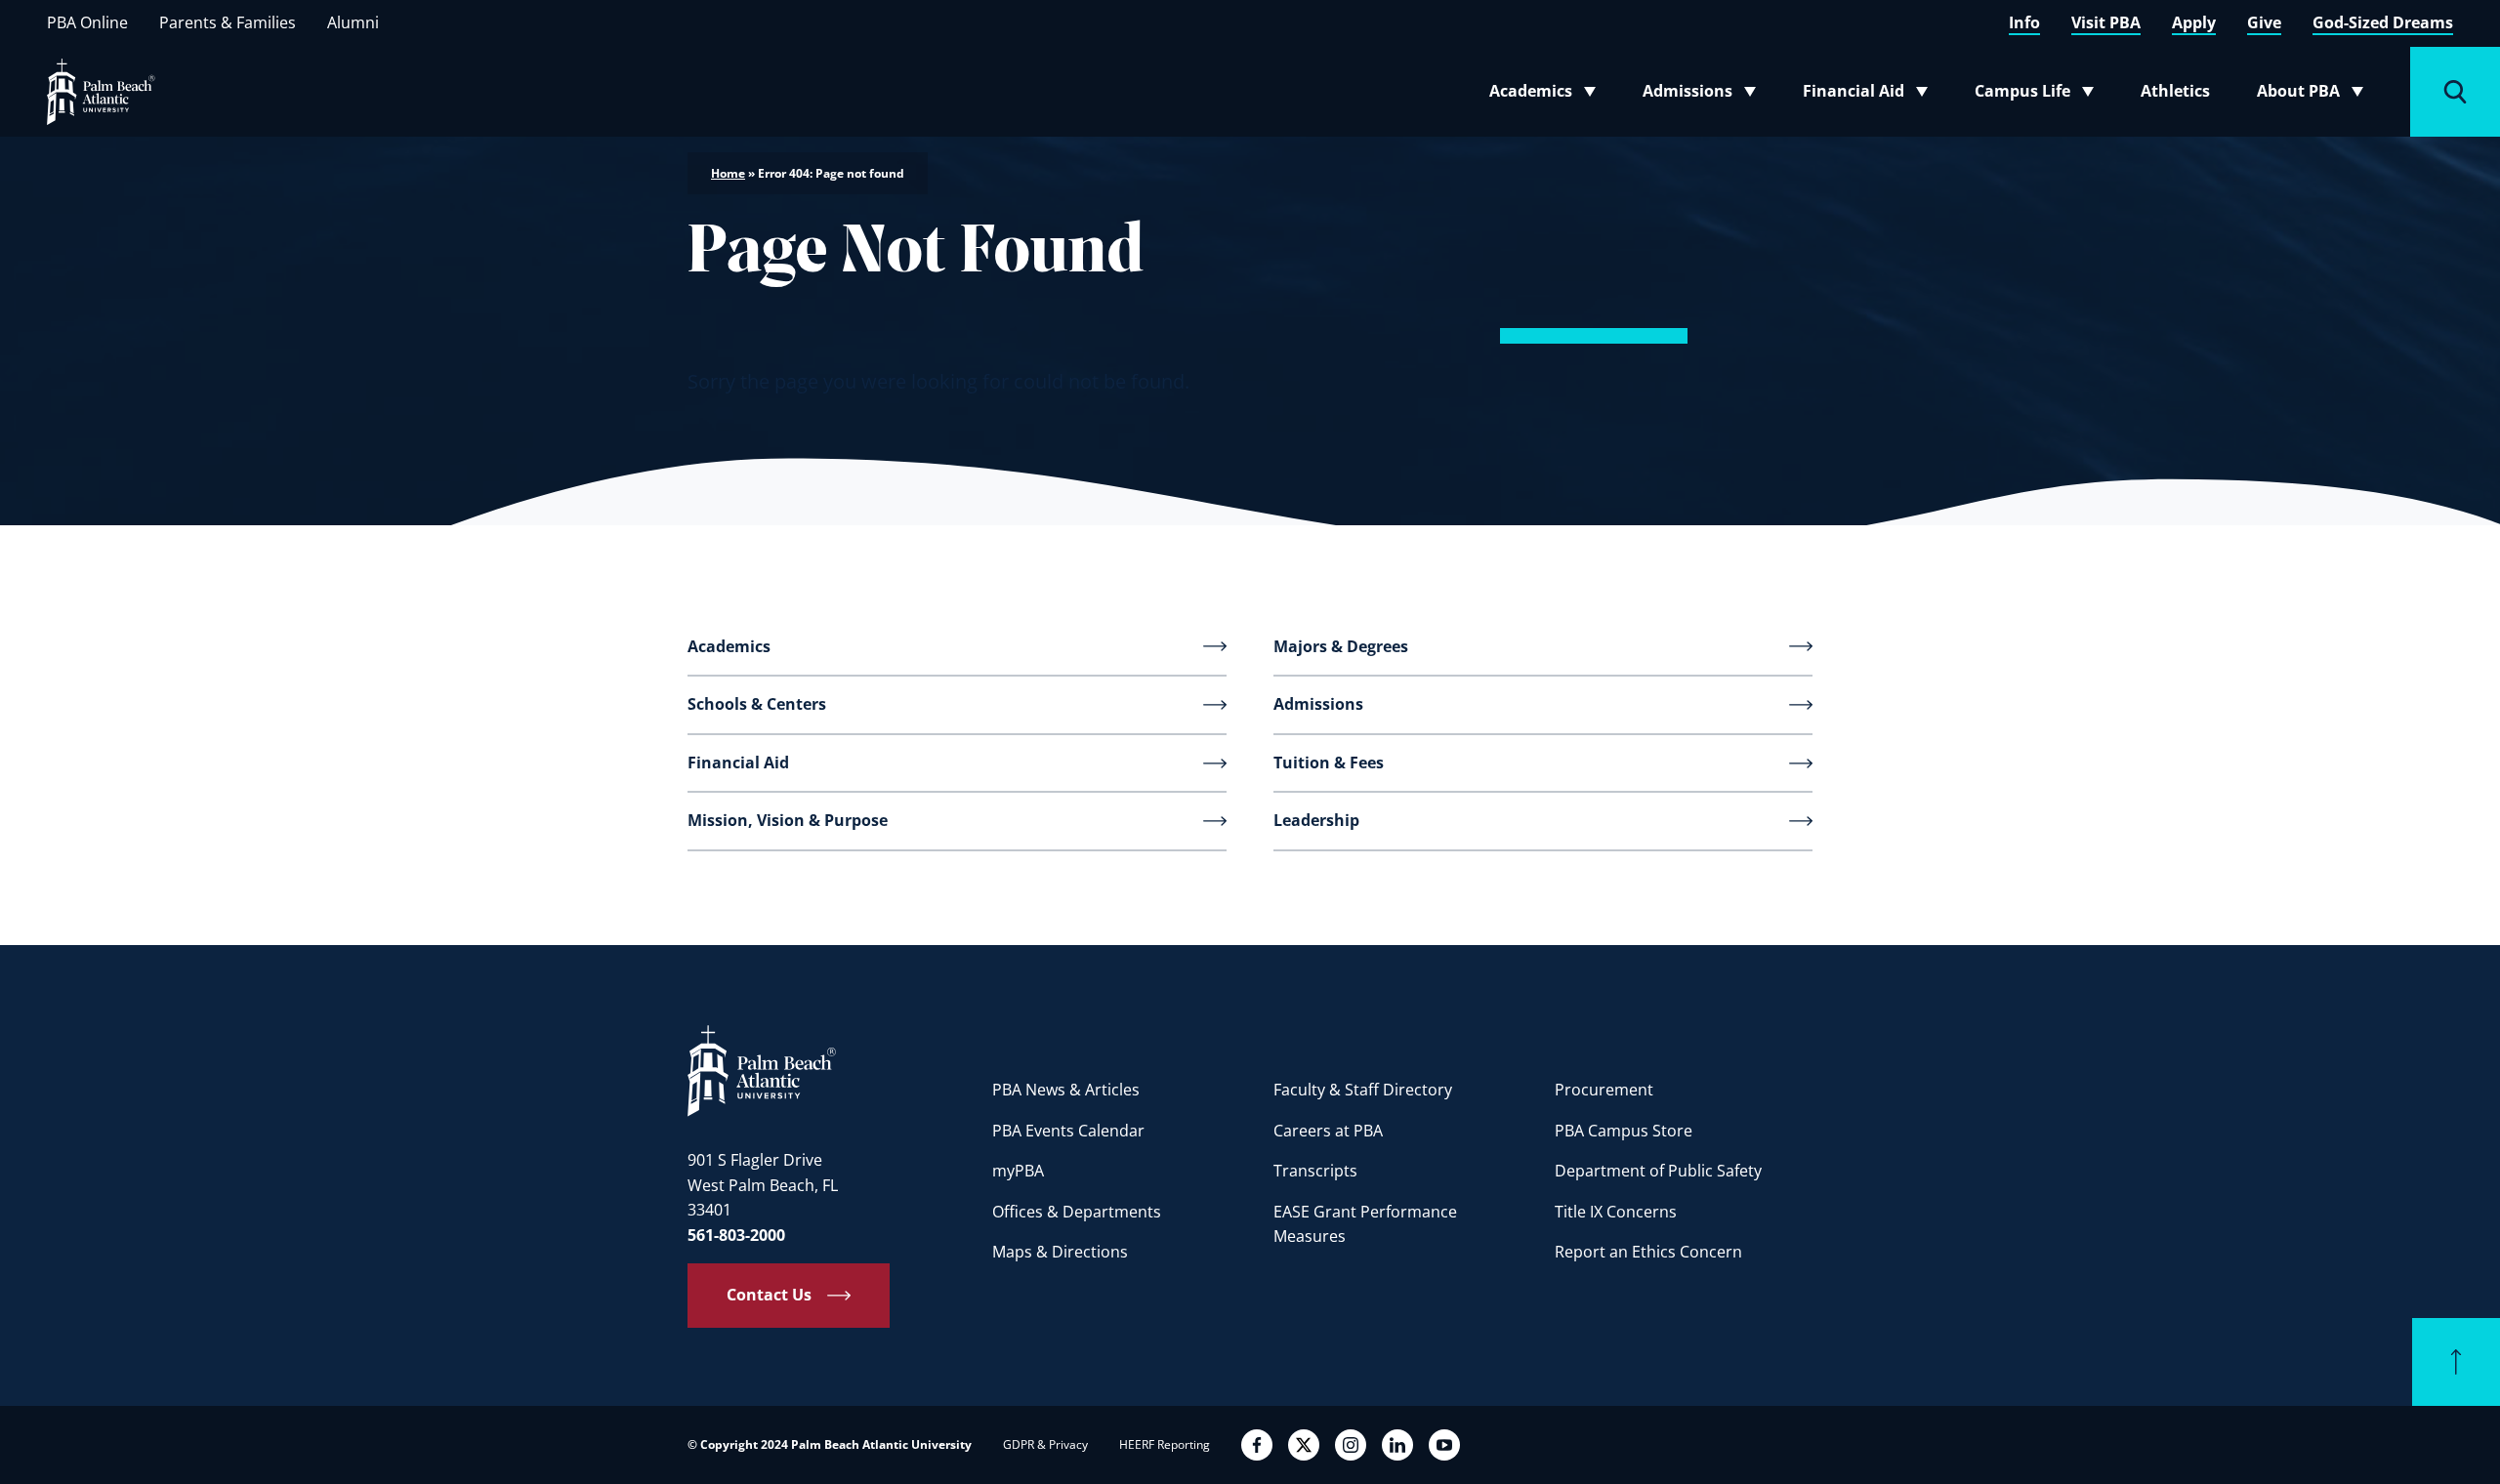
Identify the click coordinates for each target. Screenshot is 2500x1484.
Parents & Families (228, 22)
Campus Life (2039, 95)
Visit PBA (2106, 22)
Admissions (1705, 95)
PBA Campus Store (1624, 1131)
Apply (2194, 22)
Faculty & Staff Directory (1363, 1090)
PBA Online (87, 22)
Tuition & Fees (1329, 763)
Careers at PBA (1328, 1131)
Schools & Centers (757, 704)
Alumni (353, 22)
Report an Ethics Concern (1648, 1252)
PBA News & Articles (1066, 1090)
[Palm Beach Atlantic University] (762, 1070)
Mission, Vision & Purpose (788, 820)
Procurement (1604, 1090)
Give (2264, 22)
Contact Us (769, 1295)
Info (2024, 22)
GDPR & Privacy (1045, 1444)
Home (728, 173)
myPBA (1018, 1171)
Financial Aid (1867, 95)
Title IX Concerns (1616, 1212)
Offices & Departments (1077, 1212)
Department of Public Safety (1658, 1171)
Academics (1548, 95)
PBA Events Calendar (1068, 1131)
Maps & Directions (1060, 1252)
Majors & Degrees (1341, 646)
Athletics (2175, 91)
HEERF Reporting (1165, 1444)
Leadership (1316, 820)
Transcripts (1315, 1171)
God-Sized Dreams (2383, 22)
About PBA (2316, 95)
